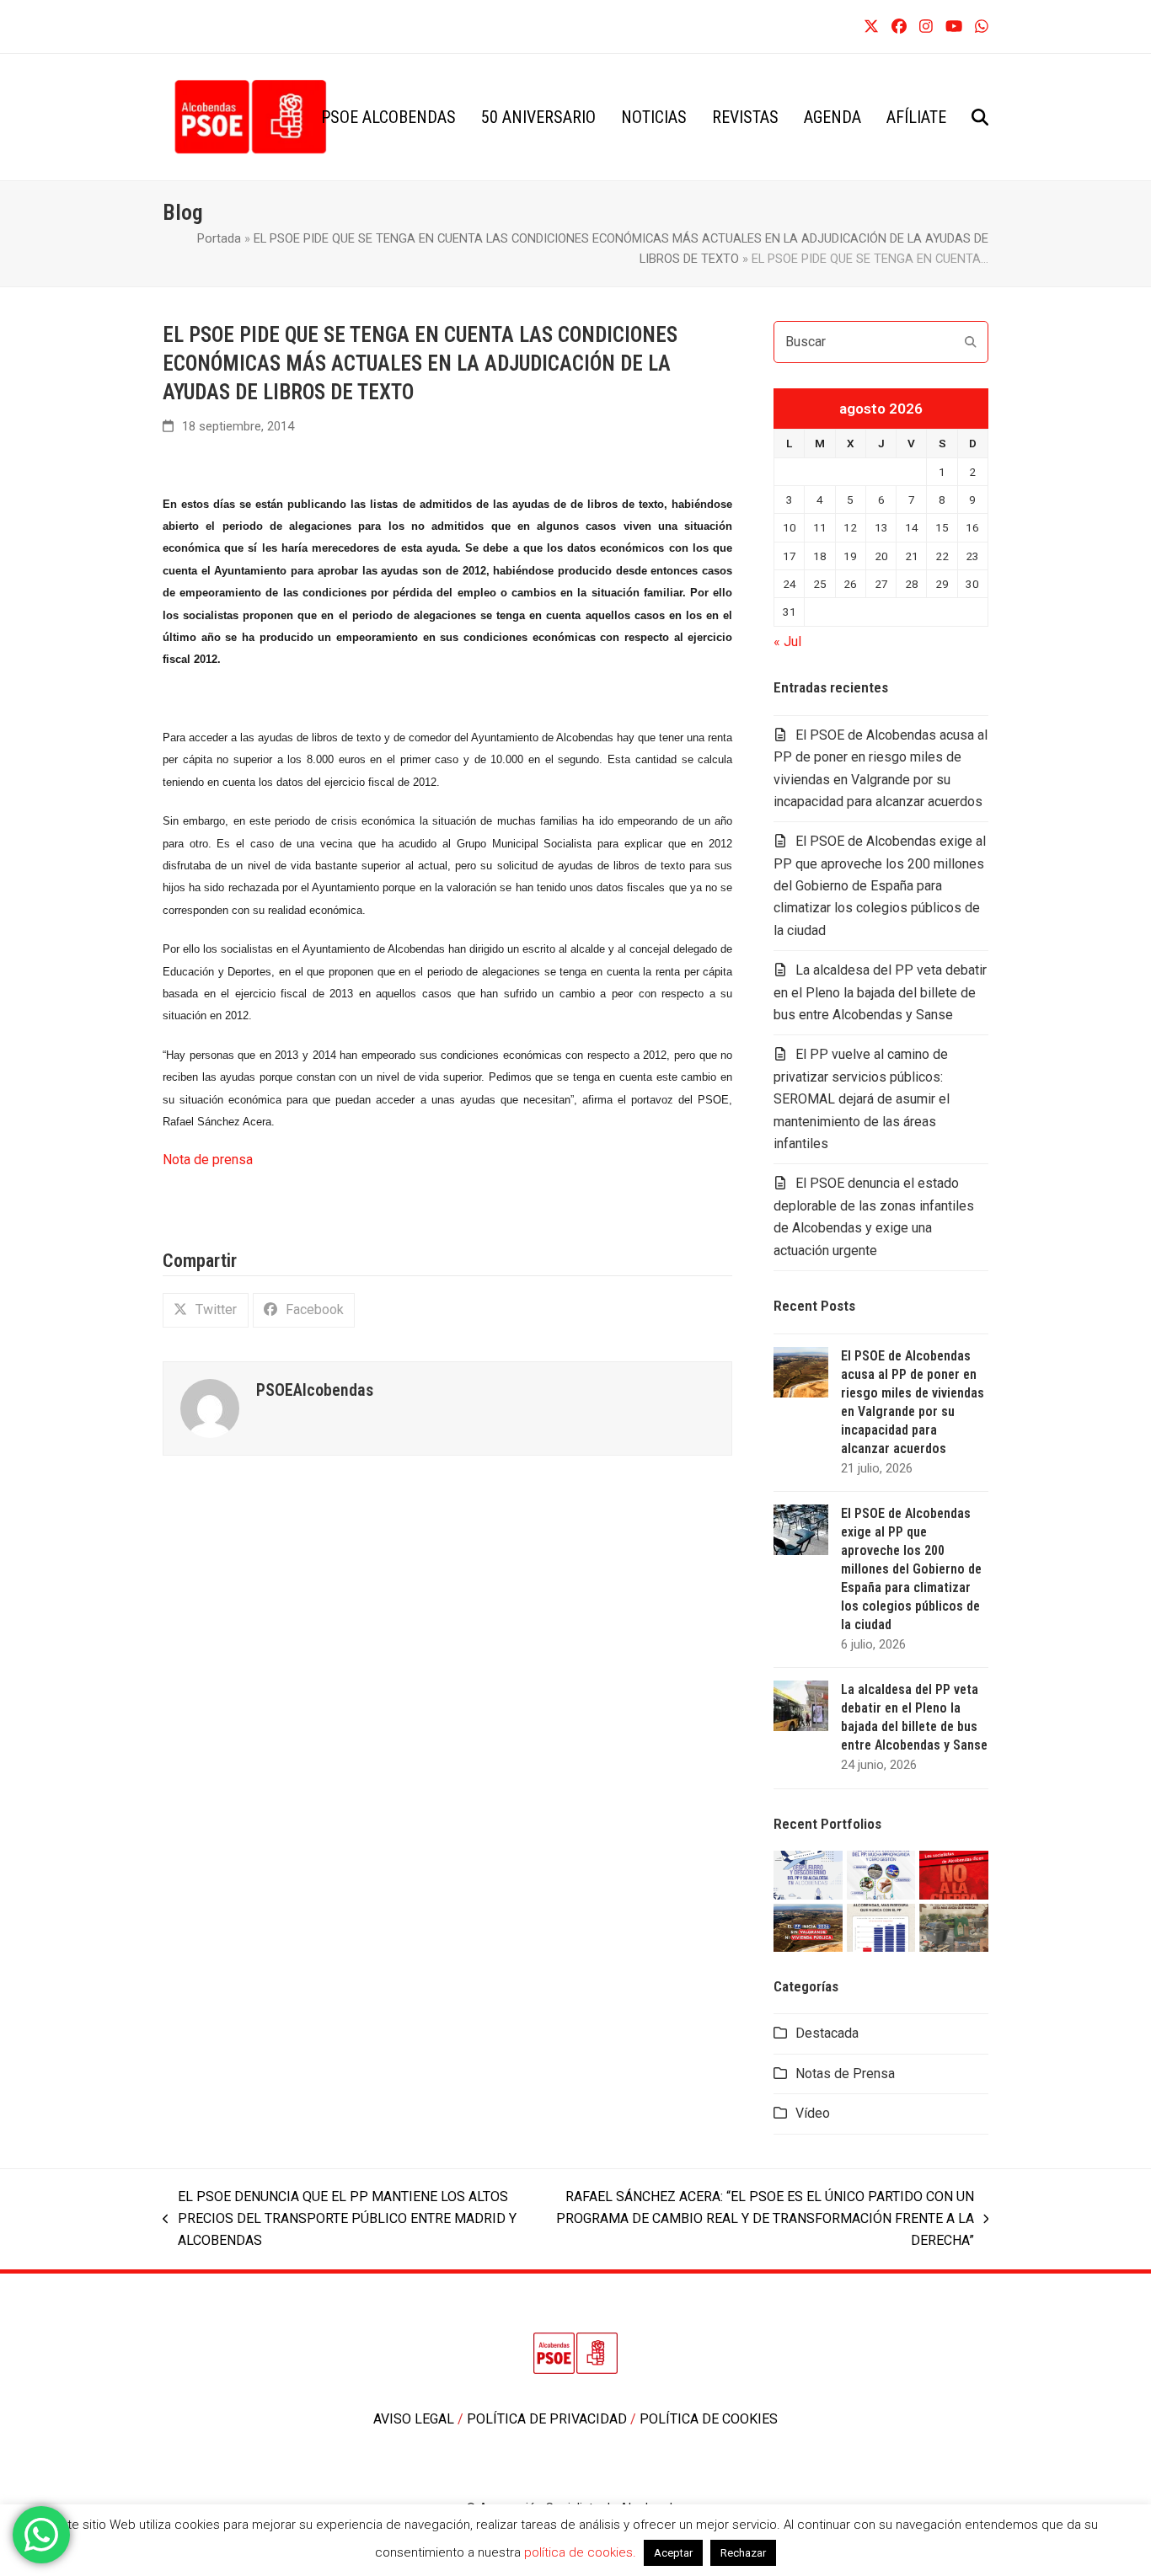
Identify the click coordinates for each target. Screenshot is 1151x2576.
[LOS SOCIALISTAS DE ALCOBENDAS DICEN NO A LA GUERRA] (954, 1874)
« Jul (787, 641)
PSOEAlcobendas (315, 1390)
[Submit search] (971, 342)
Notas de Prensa (845, 2074)
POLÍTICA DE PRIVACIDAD (549, 2419)
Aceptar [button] (673, 2553)
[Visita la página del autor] (210, 1407)
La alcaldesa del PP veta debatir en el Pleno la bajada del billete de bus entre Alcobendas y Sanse (880, 992)
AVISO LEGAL (415, 2419)
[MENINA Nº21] (881, 1926)
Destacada (827, 2033)
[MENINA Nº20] (954, 1926)
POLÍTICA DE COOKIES (709, 2419)
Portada (219, 238)
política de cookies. (582, 2552)
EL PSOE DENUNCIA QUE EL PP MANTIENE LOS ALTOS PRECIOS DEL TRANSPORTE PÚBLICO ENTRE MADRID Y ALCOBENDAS (340, 2221)
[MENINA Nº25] (808, 1874)
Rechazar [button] (743, 2553)
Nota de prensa (208, 1160)
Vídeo (813, 2113)
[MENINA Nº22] (808, 1926)
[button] (980, 117)
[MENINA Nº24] (881, 1874)
